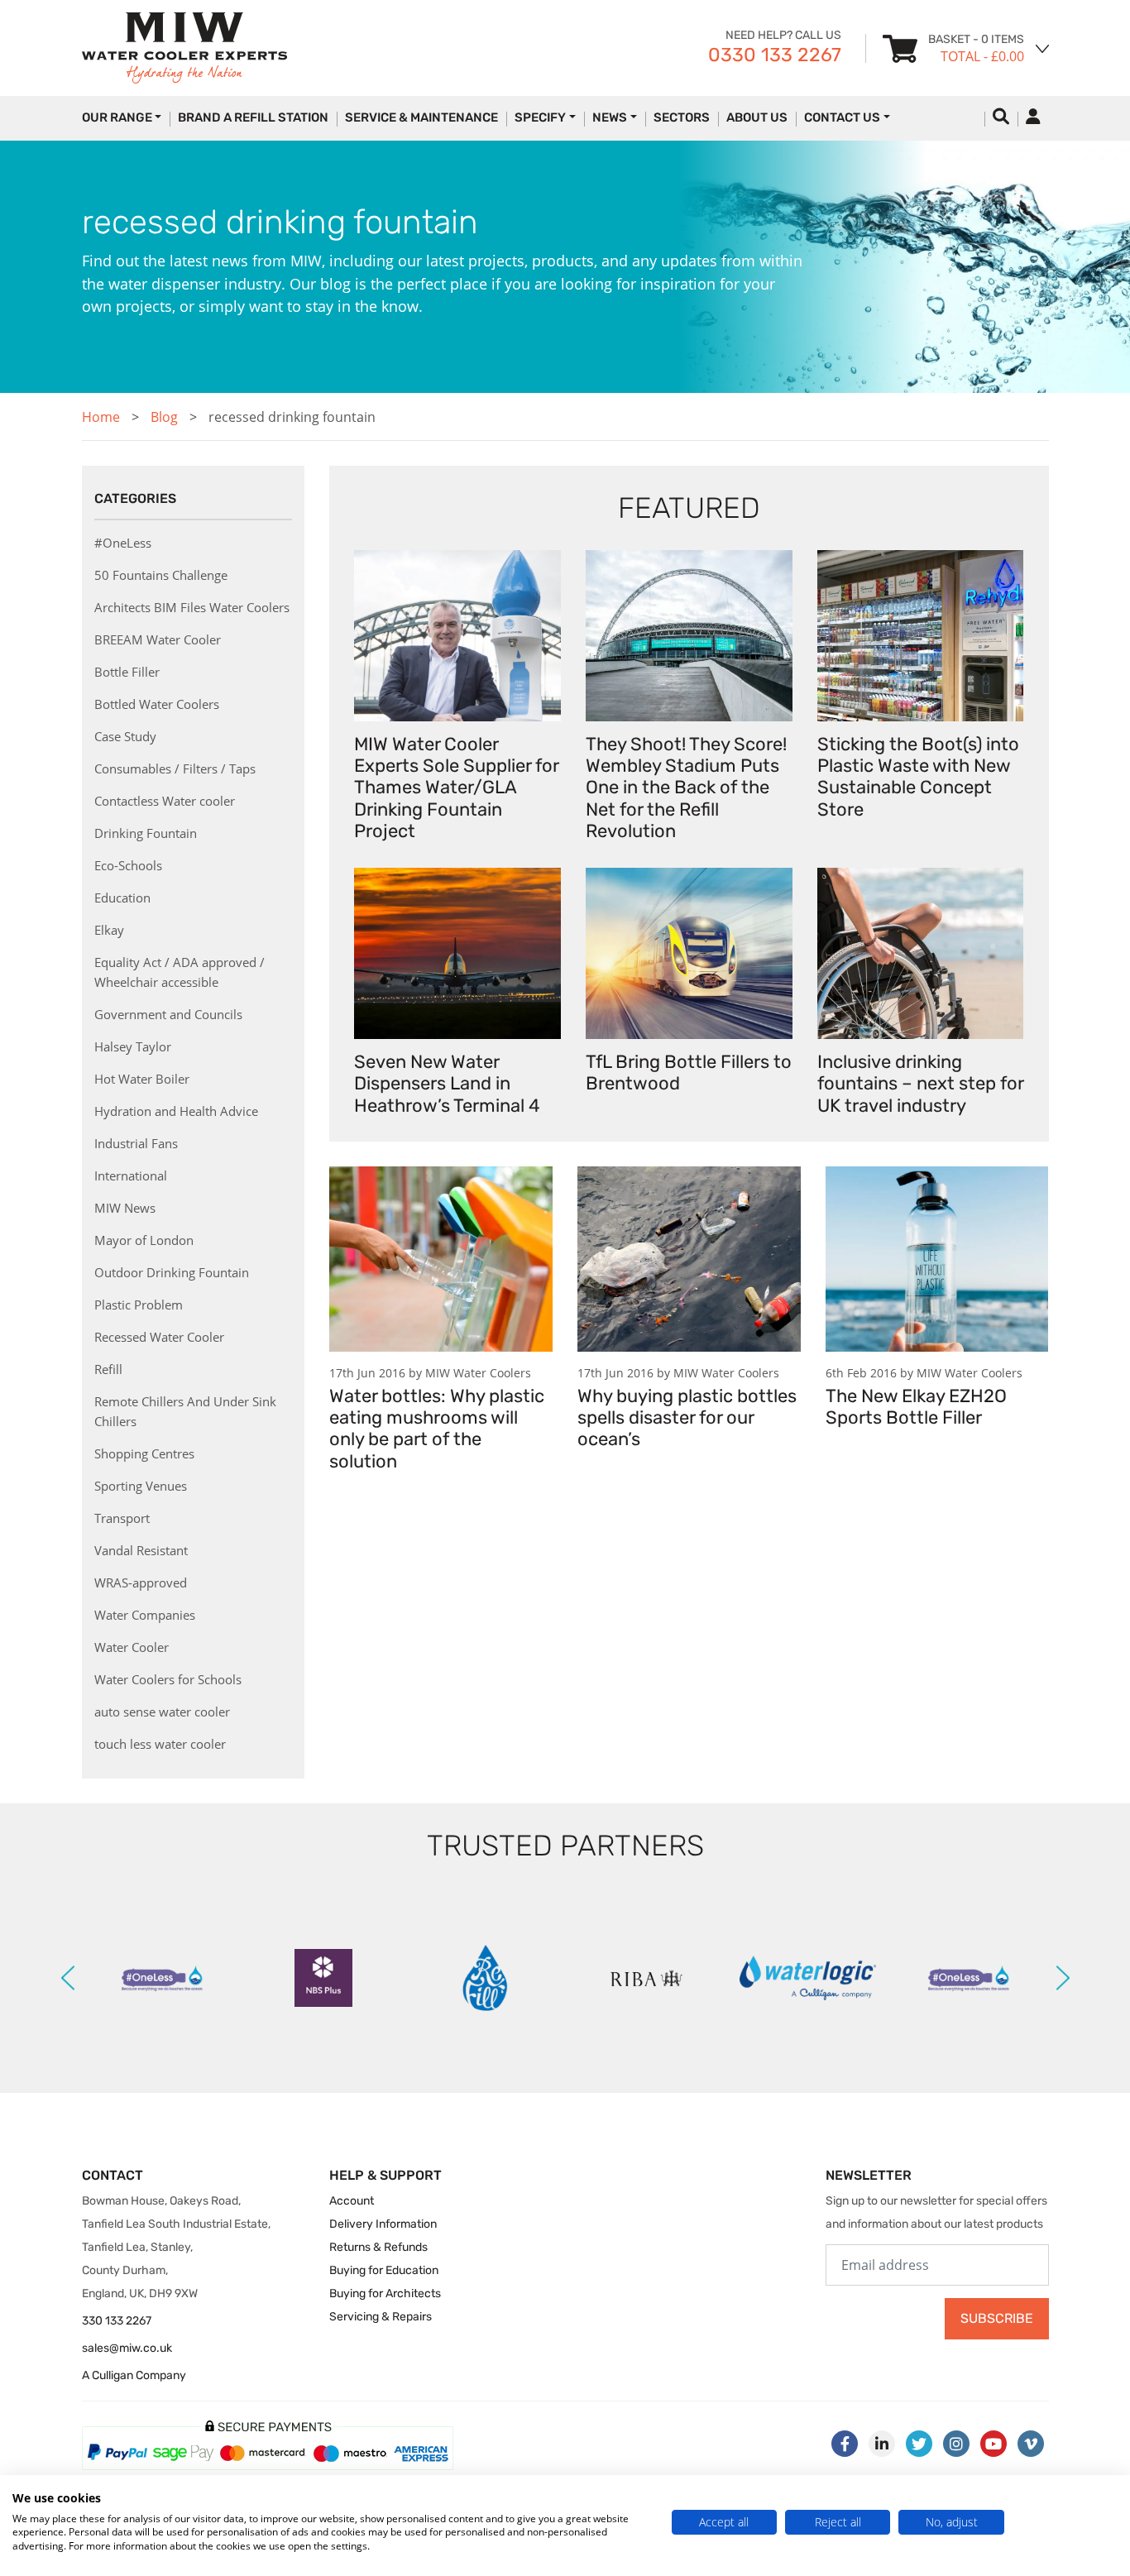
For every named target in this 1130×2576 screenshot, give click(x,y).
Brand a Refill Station (253, 117)
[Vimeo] (1031, 2444)
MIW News (125, 1208)
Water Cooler (132, 1647)
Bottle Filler (127, 672)
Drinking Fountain (146, 833)
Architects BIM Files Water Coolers (192, 607)
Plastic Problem (139, 1305)
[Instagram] (956, 2444)
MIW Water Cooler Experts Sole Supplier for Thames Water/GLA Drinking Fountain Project (456, 788)
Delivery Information (383, 2224)
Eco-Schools (128, 865)
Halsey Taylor (133, 1046)
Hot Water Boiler (142, 1079)
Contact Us (842, 117)
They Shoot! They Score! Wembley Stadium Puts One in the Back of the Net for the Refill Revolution (686, 788)
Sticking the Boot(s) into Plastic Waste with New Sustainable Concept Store (918, 777)
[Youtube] (994, 2444)
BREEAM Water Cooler (158, 639)
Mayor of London (144, 1240)
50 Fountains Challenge (161, 575)
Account (352, 2201)
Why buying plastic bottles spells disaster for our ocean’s (687, 1418)
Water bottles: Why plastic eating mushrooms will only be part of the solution (437, 1429)
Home (101, 417)
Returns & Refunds (378, 2247)
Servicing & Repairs (381, 2317)
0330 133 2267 (775, 55)
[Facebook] (845, 2444)
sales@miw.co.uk (127, 2348)
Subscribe (997, 2318)
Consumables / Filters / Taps (175, 768)
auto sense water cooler (162, 1712)
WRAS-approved (141, 1582)
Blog (164, 417)
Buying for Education (384, 2270)
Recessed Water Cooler (159, 1337)
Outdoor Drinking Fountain (172, 1272)
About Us (757, 117)
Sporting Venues (141, 1486)
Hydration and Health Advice (176, 1111)
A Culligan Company (134, 2375)
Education (122, 898)
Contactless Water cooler (165, 801)
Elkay (109, 930)
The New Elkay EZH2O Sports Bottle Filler (916, 1407)
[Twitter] (919, 2444)
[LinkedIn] (882, 2444)
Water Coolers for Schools (168, 1679)
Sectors (682, 117)
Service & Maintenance (421, 117)
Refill (108, 1369)
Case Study (125, 736)
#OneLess (123, 543)
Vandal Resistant (141, 1550)
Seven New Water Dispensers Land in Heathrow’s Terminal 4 (447, 1084)
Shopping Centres (144, 1453)
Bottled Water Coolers (157, 704)
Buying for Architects (385, 2294)
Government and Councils (168, 1014)
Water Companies (145, 1615)
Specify (540, 117)
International (131, 1175)
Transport (122, 1518)
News (610, 117)
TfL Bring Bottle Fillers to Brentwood (689, 1073)
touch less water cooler (160, 1744)
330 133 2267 (117, 2321)
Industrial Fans (136, 1143)
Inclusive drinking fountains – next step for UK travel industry (920, 1084)
